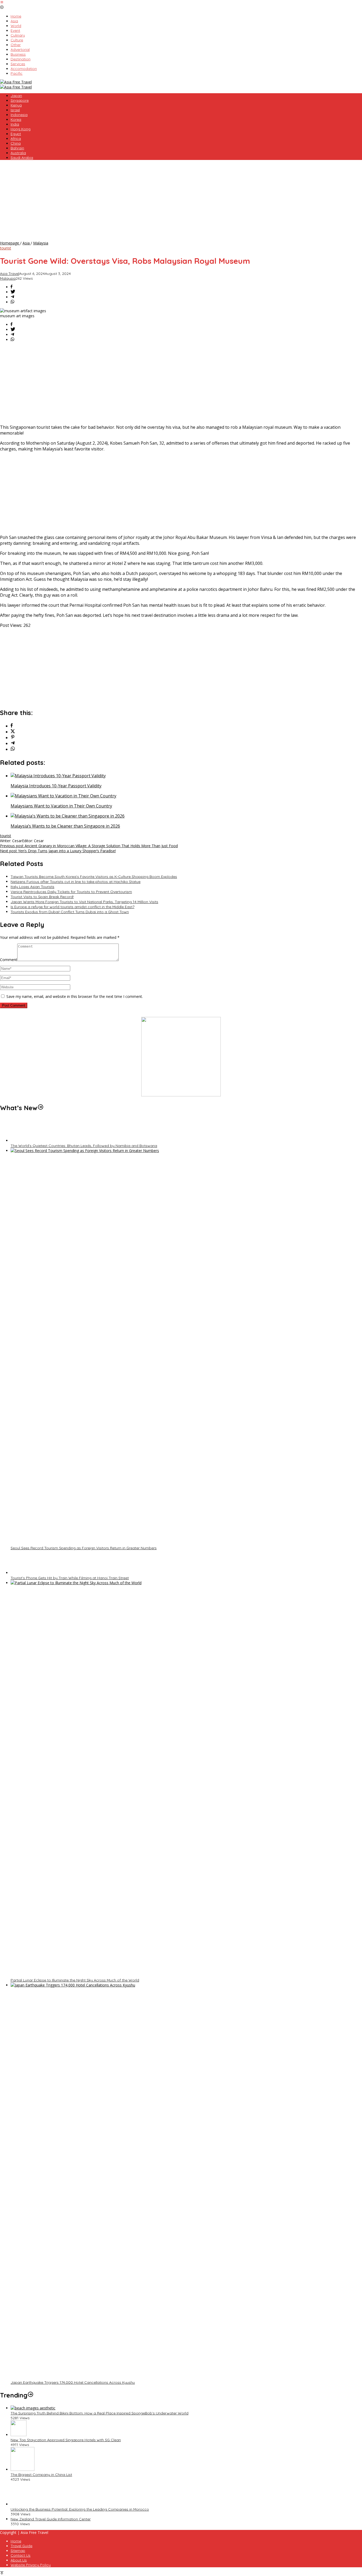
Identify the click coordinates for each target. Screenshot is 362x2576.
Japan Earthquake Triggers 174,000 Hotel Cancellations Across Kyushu (73, 2382)
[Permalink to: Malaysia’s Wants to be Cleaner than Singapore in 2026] (68, 816)
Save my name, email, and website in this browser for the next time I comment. (75, 996)
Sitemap (18, 2551)
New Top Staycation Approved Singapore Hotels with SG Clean (66, 2440)
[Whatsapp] (12, 302)
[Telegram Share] (12, 297)
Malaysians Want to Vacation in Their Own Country (61, 806)
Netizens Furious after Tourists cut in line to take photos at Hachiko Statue (76, 882)
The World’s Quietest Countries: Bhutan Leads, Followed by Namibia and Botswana (84, 1146)
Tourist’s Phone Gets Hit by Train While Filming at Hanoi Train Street (70, 1578)
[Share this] (12, 287)
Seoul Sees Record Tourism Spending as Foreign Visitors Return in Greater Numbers (84, 1548)
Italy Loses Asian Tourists (32, 887)
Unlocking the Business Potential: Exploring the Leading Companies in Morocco (80, 2509)
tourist (6, 248)
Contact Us (21, 2555)
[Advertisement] (181, 201)
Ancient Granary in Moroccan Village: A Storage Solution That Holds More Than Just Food (89, 846)
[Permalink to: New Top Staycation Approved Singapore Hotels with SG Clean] (19, 2435)
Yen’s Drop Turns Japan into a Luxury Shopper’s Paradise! (58, 851)
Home (16, 2541)
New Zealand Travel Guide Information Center (51, 2519)
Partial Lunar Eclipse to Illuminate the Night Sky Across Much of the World (75, 1980)
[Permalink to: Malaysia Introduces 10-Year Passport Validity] (58, 776)
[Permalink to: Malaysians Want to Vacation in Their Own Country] (63, 796)
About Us (19, 2560)
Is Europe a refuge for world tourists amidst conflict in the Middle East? (72, 907)
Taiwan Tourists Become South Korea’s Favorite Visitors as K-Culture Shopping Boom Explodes (94, 877)
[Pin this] (13, 738)
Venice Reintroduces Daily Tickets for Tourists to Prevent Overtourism (71, 892)
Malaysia (8, 278)
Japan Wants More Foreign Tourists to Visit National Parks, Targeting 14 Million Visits (84, 902)
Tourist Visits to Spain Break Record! (42, 897)
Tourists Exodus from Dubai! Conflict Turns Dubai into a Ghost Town (70, 912)
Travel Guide (21, 2546)
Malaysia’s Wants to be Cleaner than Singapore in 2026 (65, 826)
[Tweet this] (13, 292)
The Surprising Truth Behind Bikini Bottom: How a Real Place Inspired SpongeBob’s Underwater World (100, 2413)
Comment (9, 960)
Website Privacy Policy (31, 2565)
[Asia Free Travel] (16, 82)
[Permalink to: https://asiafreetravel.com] (41, 1108)
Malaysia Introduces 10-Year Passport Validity (56, 786)
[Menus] (2, 3)
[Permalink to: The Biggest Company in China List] (23, 2469)
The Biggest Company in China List (41, 2475)
